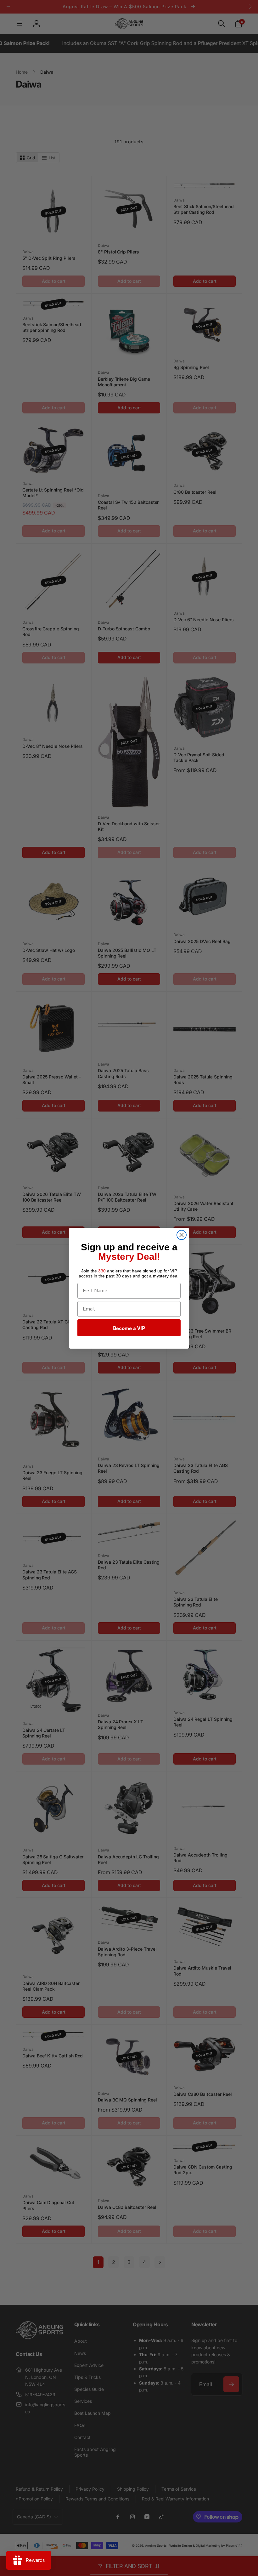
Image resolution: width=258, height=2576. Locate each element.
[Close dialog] (182, 1235)
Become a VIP (129, 1328)
